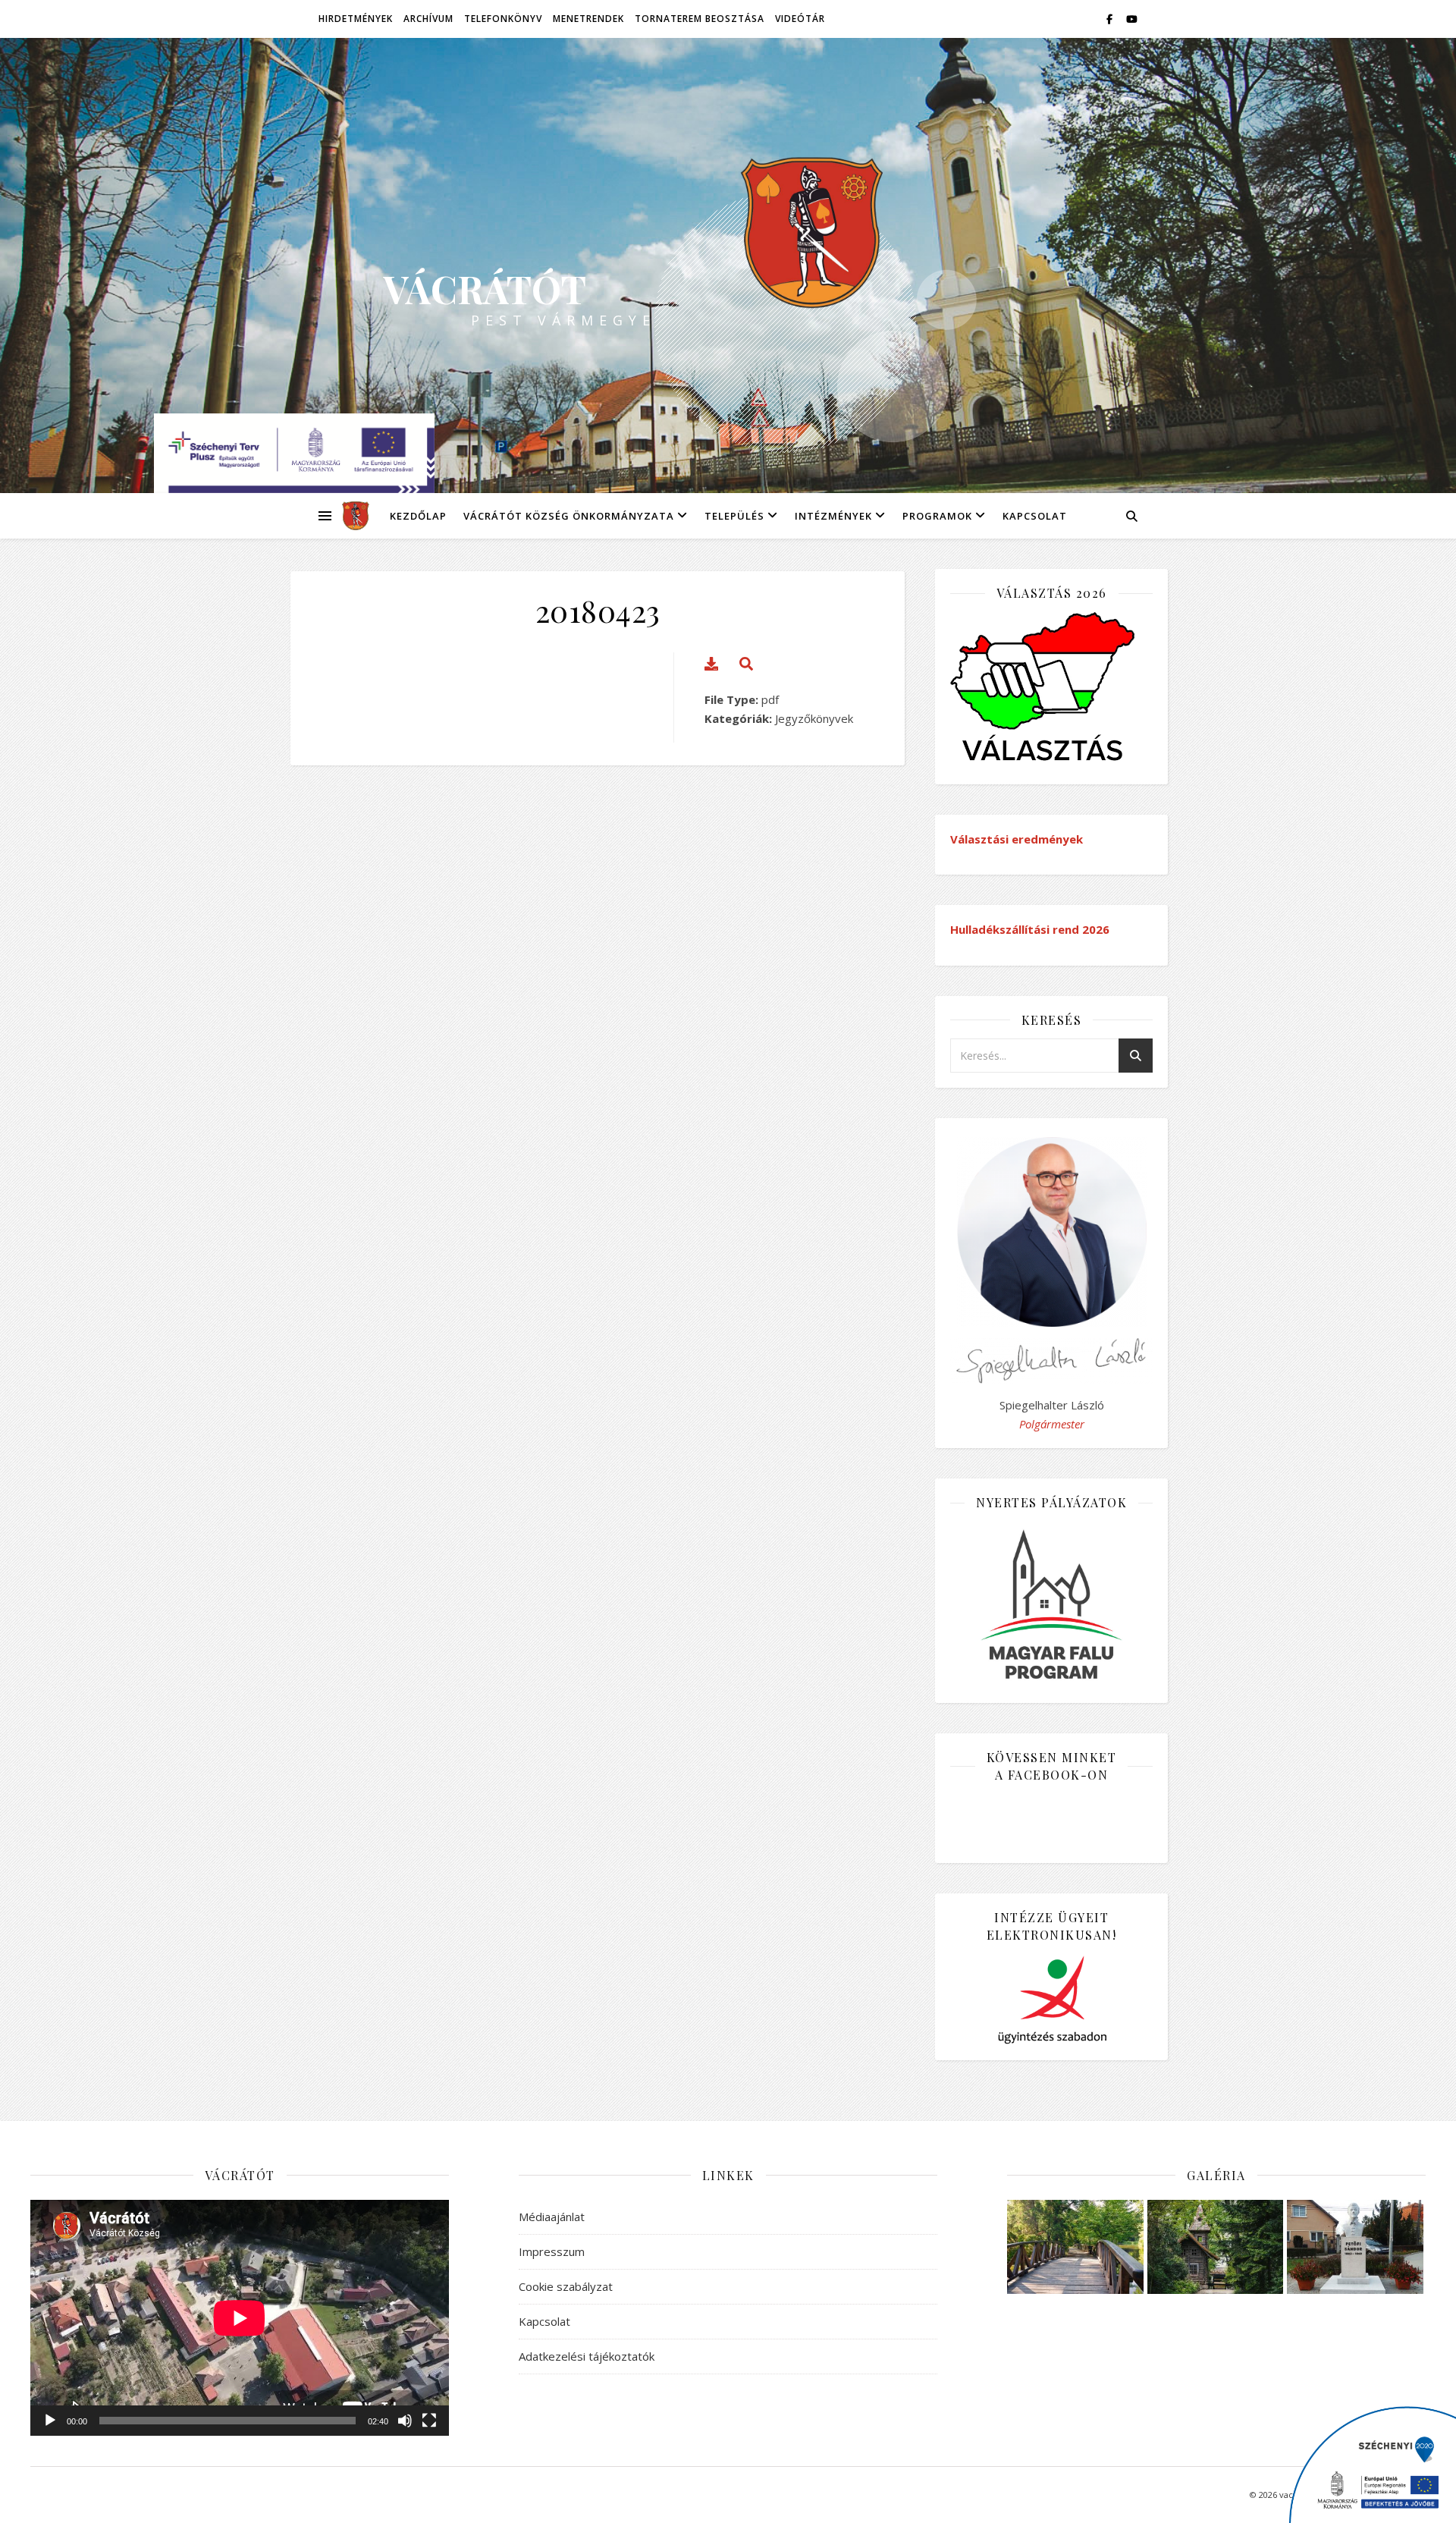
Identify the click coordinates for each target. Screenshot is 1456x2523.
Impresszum (552, 2251)
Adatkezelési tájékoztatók (587, 2356)
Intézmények (833, 516)
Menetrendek (588, 19)
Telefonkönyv (503, 19)
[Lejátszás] (50, 2421)
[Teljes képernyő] (429, 2421)
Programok (937, 516)
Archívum (428, 19)
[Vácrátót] (351, 516)
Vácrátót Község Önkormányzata (569, 516)
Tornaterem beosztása (700, 19)
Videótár (800, 19)
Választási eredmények (1017, 839)
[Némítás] (405, 2421)
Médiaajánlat (552, 2217)
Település (734, 516)
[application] (240, 2318)
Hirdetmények (356, 19)
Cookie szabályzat (566, 2286)
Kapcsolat (1035, 516)
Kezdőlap (418, 516)
